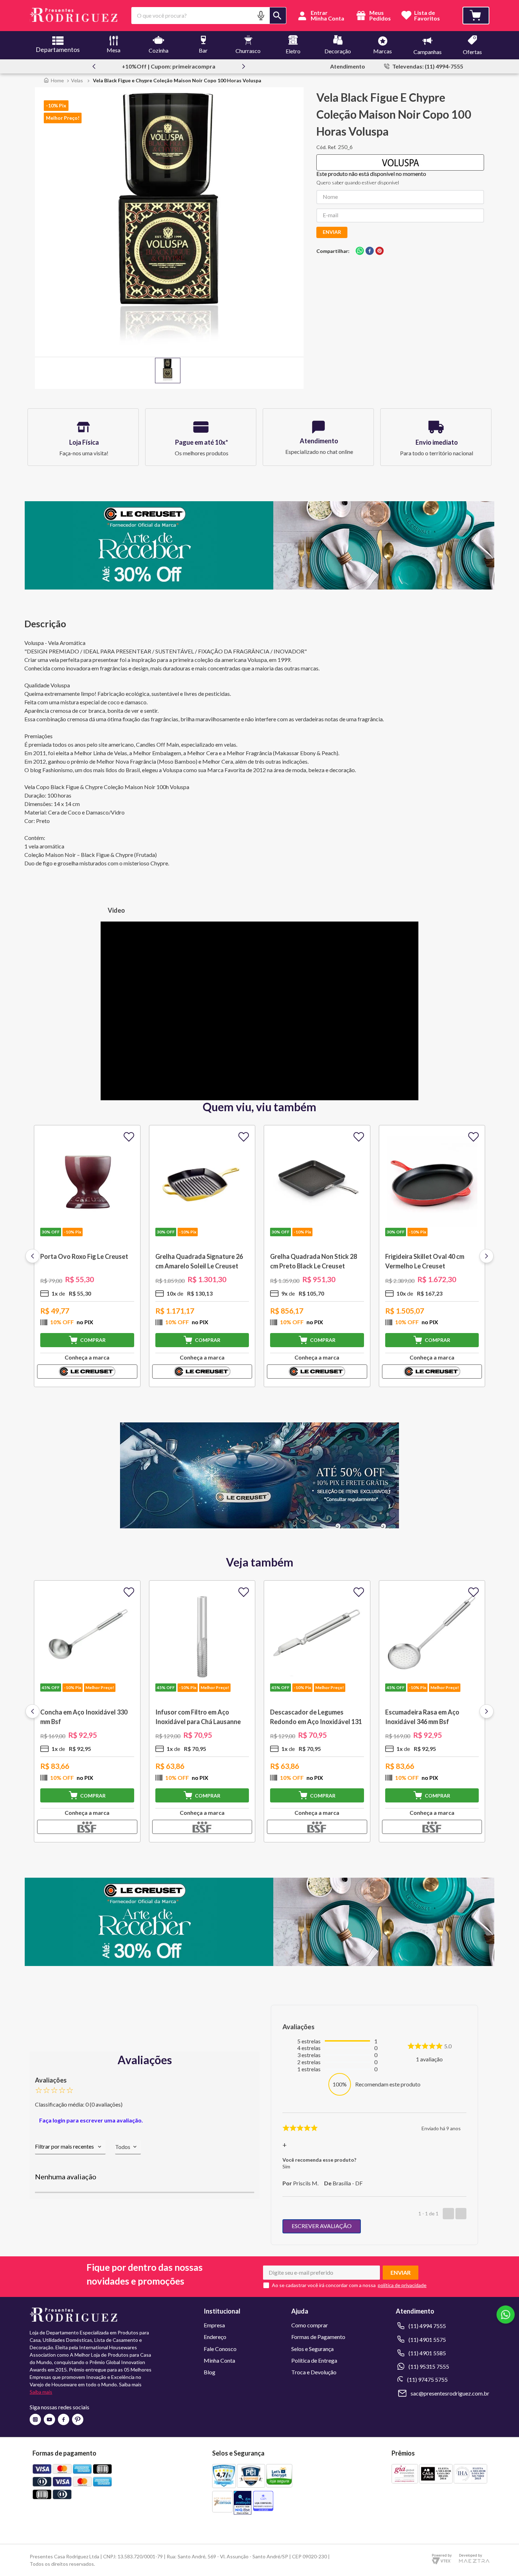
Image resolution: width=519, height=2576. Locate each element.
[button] (261, 15)
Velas (77, 80)
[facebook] (370, 251)
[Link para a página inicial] (54, 80)
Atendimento (348, 66)
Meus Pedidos (380, 16)
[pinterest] (380, 251)
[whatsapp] (360, 251)
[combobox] (209, 16)
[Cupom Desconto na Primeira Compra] (259, 1964)
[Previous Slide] (94, 66)
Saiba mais (41, 2392)
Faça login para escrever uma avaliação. (91, 2120)
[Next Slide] (244, 66)
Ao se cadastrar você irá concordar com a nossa (324, 2285)
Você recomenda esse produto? (319, 2160)
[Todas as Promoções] (259, 1526)
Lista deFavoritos (427, 16)
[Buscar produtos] (278, 16)
